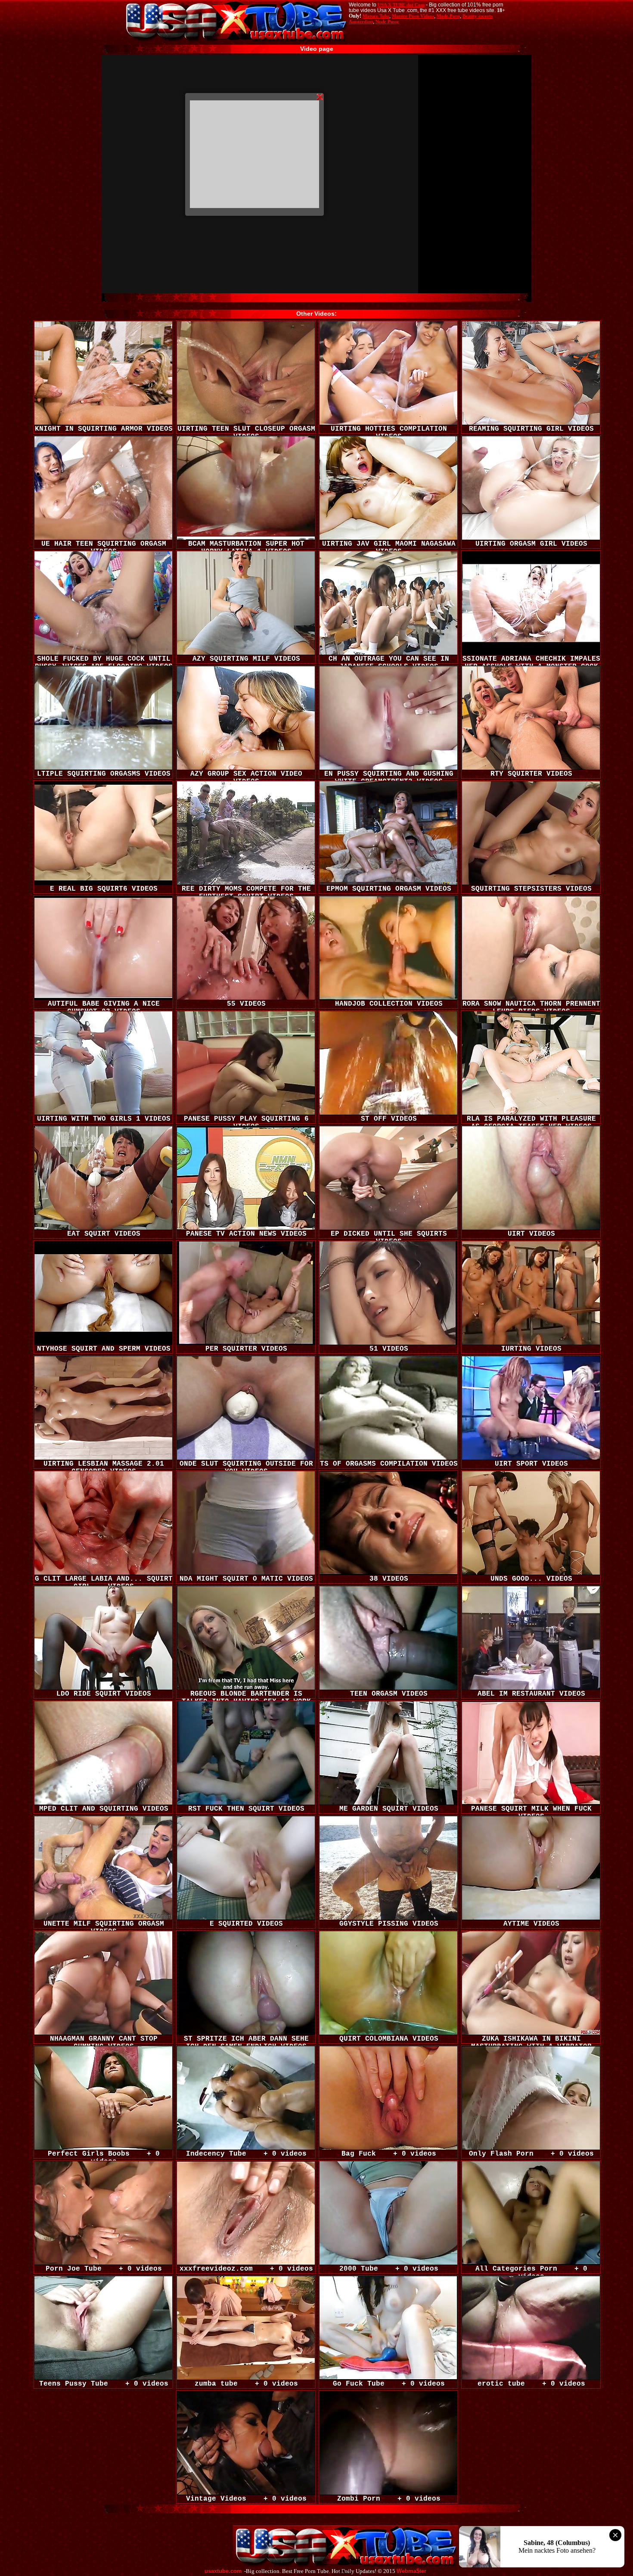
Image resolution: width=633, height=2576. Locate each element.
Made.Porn (448, 16)
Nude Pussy (387, 22)
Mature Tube (376, 16)
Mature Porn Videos (413, 16)
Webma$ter (411, 2571)
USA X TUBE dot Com (401, 5)
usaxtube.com (223, 2571)
